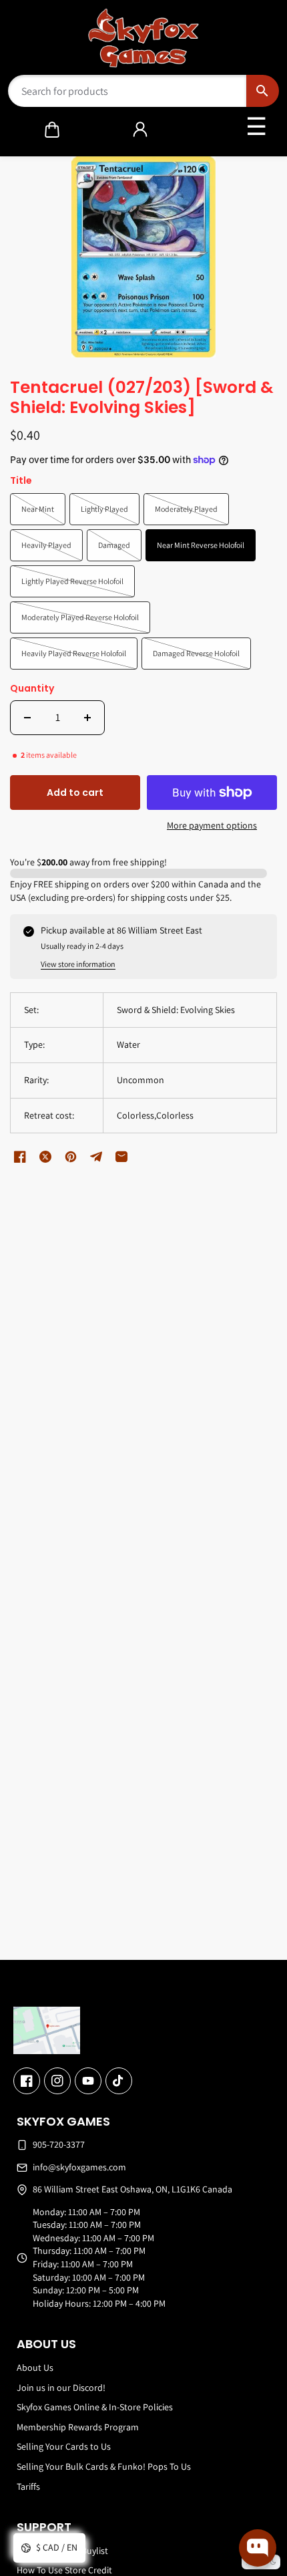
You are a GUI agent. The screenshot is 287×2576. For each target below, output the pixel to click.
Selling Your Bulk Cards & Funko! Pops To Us (104, 2466)
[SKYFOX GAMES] (144, 38)
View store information (78, 964)
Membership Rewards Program (78, 2427)
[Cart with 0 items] (52, 130)
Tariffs (28, 2486)
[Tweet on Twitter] (45, 1157)
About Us (35, 2368)
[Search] (263, 91)
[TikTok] (119, 2081)
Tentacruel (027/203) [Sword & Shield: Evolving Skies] (142, 398)
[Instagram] (57, 2081)
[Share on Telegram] (96, 1157)
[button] (52, 130)
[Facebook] (27, 2081)
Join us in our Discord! (61, 2388)
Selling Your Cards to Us (64, 2446)
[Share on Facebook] (20, 1157)
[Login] (140, 130)
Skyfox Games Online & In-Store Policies (95, 2407)
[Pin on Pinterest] (71, 1157)
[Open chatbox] (258, 2548)
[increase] (87, 718)
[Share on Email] (121, 1157)
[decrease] (27, 718)
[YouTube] (88, 2081)
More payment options (212, 825)
